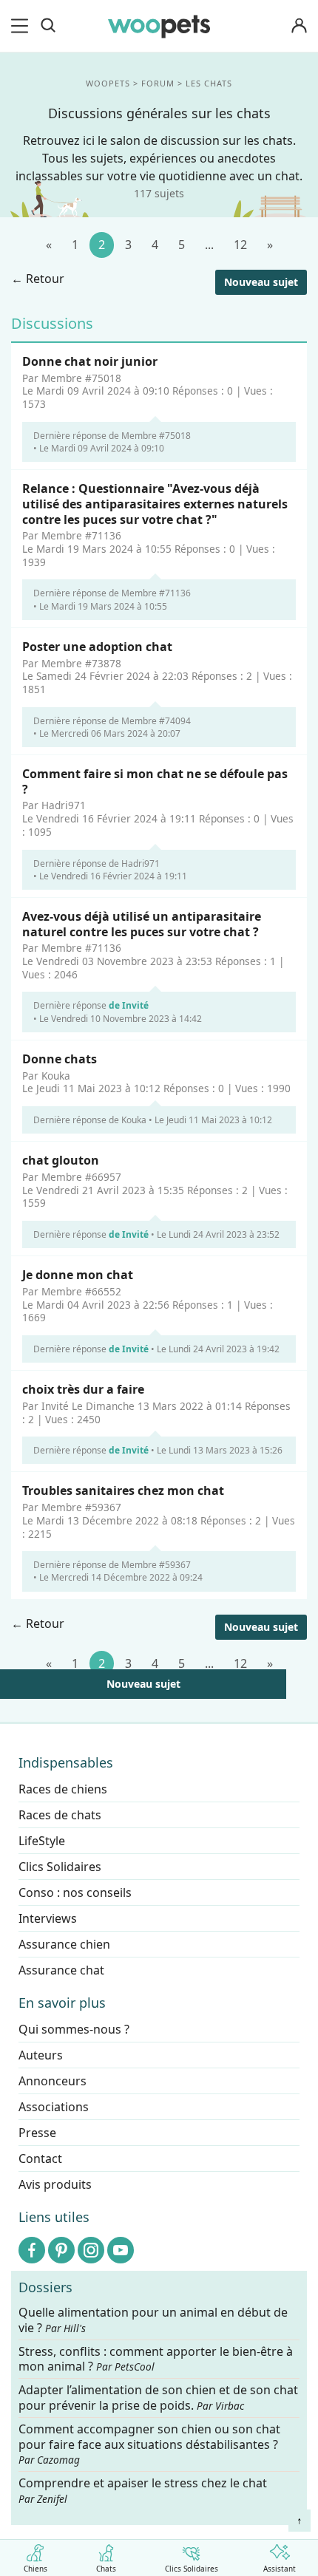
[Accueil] (159, 26)
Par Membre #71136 (72, 536)
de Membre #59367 (150, 1565)
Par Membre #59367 (72, 1507)
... (209, 245)
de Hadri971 (134, 863)
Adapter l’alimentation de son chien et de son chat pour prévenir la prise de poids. (158, 2398)
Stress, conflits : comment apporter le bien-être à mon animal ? (156, 2359)
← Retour (38, 279)
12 (240, 245)
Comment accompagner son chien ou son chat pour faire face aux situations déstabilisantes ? (149, 2444)
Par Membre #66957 (72, 1177)
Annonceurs (53, 2081)
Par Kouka (46, 1076)
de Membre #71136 (150, 594)
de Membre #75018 (150, 436)
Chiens (35, 2568)
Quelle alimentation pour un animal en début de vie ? (153, 2320)
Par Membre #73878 (72, 664)
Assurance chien (64, 1944)
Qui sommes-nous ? (74, 2029)
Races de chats (60, 1815)
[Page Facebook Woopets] (32, 2250)
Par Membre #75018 (72, 378)
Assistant (280, 2568)
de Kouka (128, 1120)
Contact (40, 2158)
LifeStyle (42, 1841)
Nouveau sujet (261, 282)
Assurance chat (61, 1970)
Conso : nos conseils (75, 1892)
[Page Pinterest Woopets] (61, 2250)
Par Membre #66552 (72, 1292)
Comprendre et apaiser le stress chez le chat (143, 2490)
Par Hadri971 (54, 806)
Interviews (48, 1918)
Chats (106, 2568)
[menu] (22, 26)
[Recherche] (48, 26)
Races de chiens (63, 1789)
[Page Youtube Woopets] (121, 2250)
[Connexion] (299, 26)
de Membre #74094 (150, 721)
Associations (54, 2107)
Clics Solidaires (192, 2568)
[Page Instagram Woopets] (91, 2250)
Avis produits (55, 2184)
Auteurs (41, 2055)
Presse (37, 2133)
